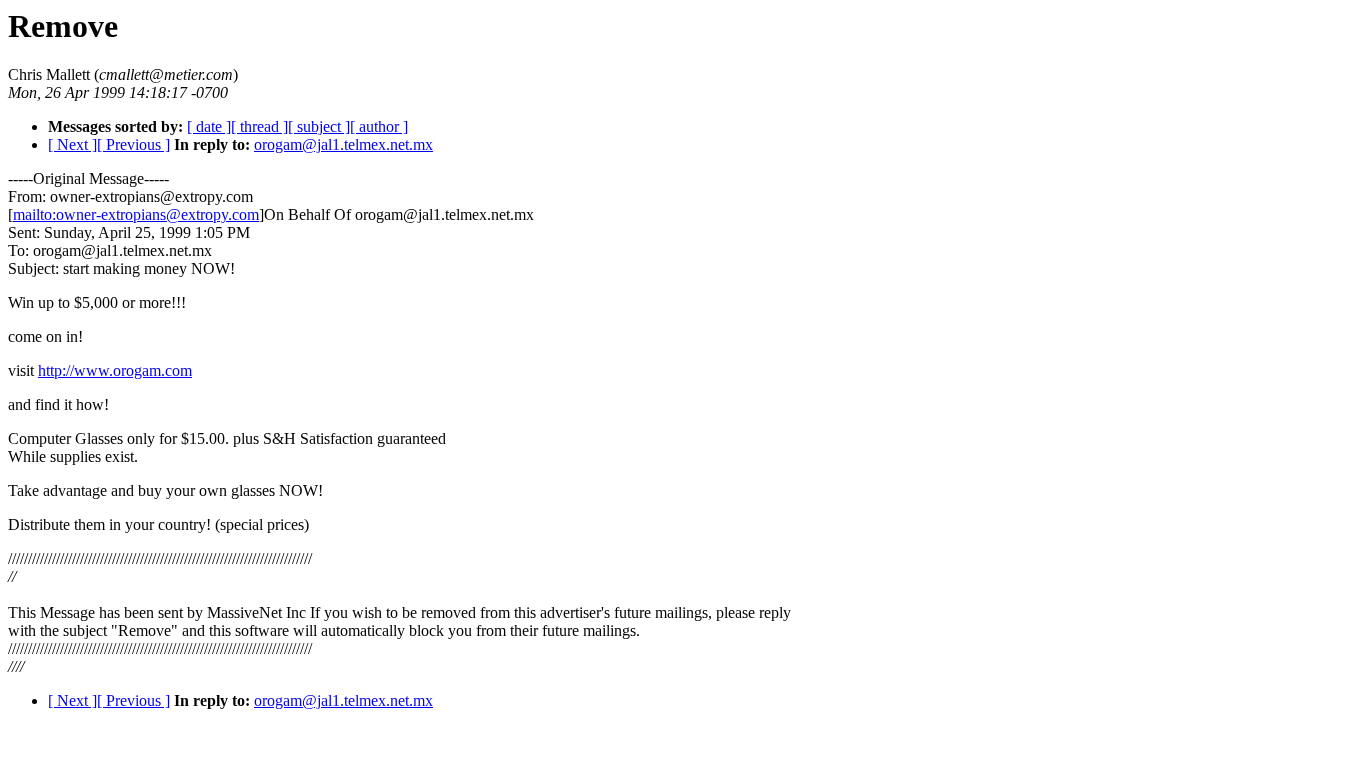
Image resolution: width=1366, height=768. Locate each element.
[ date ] (209, 126)
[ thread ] (259, 126)
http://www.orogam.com (115, 370)
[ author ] (379, 126)
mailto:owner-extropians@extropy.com (136, 214)
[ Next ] (72, 144)
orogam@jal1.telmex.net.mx (343, 144)
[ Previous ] (133, 144)
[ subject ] (319, 126)
